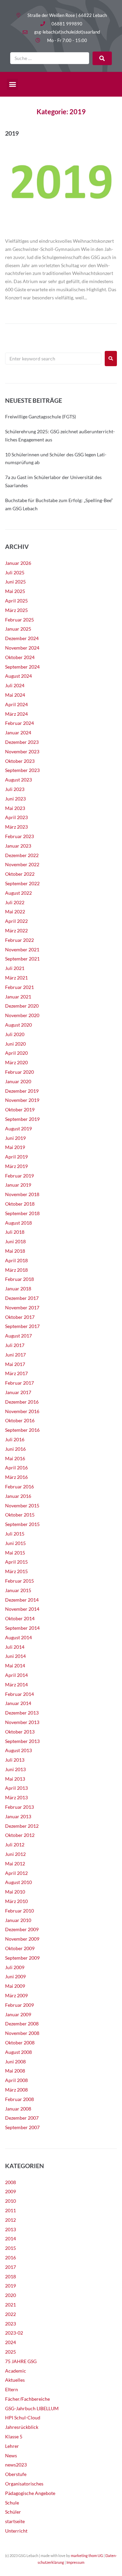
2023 (11, 2324)
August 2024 (18, 676)
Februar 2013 (19, 1807)
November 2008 (22, 2033)
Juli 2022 (15, 902)
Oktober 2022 (20, 874)
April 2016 (16, 1468)
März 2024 (16, 714)
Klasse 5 (14, 2436)
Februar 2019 (19, 1176)
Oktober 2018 (20, 1204)
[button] (12, 84)
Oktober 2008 (20, 2043)
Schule (12, 2503)
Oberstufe (16, 2474)
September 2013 (22, 1741)
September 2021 (22, 959)
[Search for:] (53, 359)
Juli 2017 (15, 1345)
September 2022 (22, 883)
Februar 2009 (19, 2005)
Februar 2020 (19, 1072)
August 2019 (18, 1128)
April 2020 (16, 1053)
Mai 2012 (15, 1864)
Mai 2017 (15, 1364)
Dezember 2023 (22, 742)
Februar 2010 (19, 1911)
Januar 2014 (18, 1703)
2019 (12, 133)
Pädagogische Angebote (30, 2493)
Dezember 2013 (22, 1713)
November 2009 (22, 1939)
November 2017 (22, 1307)
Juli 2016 (15, 1439)
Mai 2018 (15, 1251)
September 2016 (22, 1430)
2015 (11, 2248)
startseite (15, 2521)
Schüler (13, 2512)
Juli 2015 (15, 1534)
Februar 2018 (19, 1279)
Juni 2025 (15, 582)
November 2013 (22, 1722)
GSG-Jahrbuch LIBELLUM (32, 2408)
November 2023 (22, 751)
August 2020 (18, 1025)
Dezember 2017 (22, 1298)
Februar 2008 (19, 2099)
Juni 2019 (15, 1138)
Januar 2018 (18, 1289)
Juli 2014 (15, 1647)
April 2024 (16, 704)
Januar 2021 (18, 997)
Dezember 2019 (22, 1091)
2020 (11, 2295)
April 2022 (16, 921)
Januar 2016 (18, 1496)
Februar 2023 (19, 836)
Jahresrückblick (22, 2427)
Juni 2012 (15, 1854)
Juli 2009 (15, 1967)
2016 (11, 2257)
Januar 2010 (18, 1920)
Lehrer (12, 2446)
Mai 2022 (15, 911)
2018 (11, 2276)
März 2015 (16, 1571)
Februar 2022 (19, 940)
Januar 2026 (18, 563)
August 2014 (18, 1637)
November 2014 (22, 1609)
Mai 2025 (15, 591)
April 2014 (16, 1675)
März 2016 (16, 1477)
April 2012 (16, 1873)
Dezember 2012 (22, 1826)
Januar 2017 (18, 1392)
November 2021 (22, 949)
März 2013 (16, 1797)
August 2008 (18, 2052)
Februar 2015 (19, 1581)
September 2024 (22, 667)
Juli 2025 (15, 572)
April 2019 (16, 1157)
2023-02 (14, 2333)
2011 (11, 2210)
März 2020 (16, 1062)
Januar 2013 (18, 1816)
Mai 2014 (15, 1666)
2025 (11, 2352)
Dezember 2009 (22, 1929)
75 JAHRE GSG (21, 2361)
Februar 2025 (19, 620)
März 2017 (16, 1373)
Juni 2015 (15, 1543)
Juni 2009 (15, 1976)
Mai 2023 (15, 808)
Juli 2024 (15, 685)
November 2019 (22, 1100)
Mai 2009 (15, 1986)
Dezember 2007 (22, 2118)
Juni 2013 (15, 1769)
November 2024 (22, 648)
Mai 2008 (15, 2071)
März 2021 (16, 978)
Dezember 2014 (22, 1600)
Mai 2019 (15, 1147)
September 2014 (22, 1628)
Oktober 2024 (20, 657)
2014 (11, 2238)
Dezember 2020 (22, 1006)
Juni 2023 (15, 799)
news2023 (16, 2465)
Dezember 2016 (22, 1402)
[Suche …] (50, 58)
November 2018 (22, 1194)
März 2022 (16, 930)
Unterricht (16, 2531)
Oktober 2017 (20, 1317)
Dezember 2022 (22, 855)
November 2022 (22, 864)
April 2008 (16, 2080)
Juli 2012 (15, 1845)
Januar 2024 (18, 732)
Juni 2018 (15, 1241)
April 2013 (16, 1788)
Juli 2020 (15, 1034)
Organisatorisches (24, 2484)
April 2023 (16, 817)
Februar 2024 (19, 723)
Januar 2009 (18, 2014)
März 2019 (16, 1166)
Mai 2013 (15, 1779)
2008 (11, 2182)
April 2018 (16, 1260)
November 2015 (22, 1505)
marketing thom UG (87, 2555)
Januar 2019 (18, 1185)
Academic (16, 2371)
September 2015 (22, 1524)
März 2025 (16, 610)
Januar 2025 (18, 629)
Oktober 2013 (20, 1732)
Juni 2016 (15, 1449)
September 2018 (22, 1213)
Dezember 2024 (22, 638)
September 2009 (22, 1958)
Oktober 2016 (20, 1420)
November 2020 (22, 1015)
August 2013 (18, 1750)
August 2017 (18, 1336)
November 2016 (22, 1411)
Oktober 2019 (20, 1109)
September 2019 (22, 1119)
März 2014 (16, 1685)
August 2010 (18, 1882)
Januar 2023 (18, 846)
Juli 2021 (15, 968)
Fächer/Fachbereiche (27, 2399)
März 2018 (16, 1270)
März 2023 (16, 827)
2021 (11, 2305)
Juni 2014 (15, 1656)
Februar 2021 (19, 987)
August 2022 (18, 893)
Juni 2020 (15, 1044)
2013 (11, 2229)
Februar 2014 (19, 1694)
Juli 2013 (15, 1760)
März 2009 (16, 1995)
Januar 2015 (18, 1590)
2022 (11, 2314)
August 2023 (18, 780)
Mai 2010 (15, 1892)
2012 (11, 2220)
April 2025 (16, 601)
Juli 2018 (15, 1232)
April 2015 (16, 1562)
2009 (11, 2191)
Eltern (12, 2389)
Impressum (75, 2562)
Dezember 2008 (22, 2024)
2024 (11, 2342)
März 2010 (16, 1901)
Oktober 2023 (20, 761)
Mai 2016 (15, 1458)
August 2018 (18, 1223)
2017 (11, 2267)
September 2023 (22, 770)
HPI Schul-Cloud (23, 2418)
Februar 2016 (19, 1487)
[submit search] (102, 58)
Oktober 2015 (20, 1515)
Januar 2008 (18, 2109)
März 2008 (16, 2090)
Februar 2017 (19, 1383)
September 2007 (22, 2127)
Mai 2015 (15, 1553)
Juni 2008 (15, 2062)
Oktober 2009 (20, 1948)
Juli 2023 (15, 789)
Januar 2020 (18, 1081)
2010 (11, 2201)
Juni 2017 (15, 1355)
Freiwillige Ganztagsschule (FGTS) (40, 417)
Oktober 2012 (20, 1835)
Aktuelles (15, 2380)
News (11, 2455)
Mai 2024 (15, 695)
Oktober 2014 (20, 1618)
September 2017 (22, 1326)
